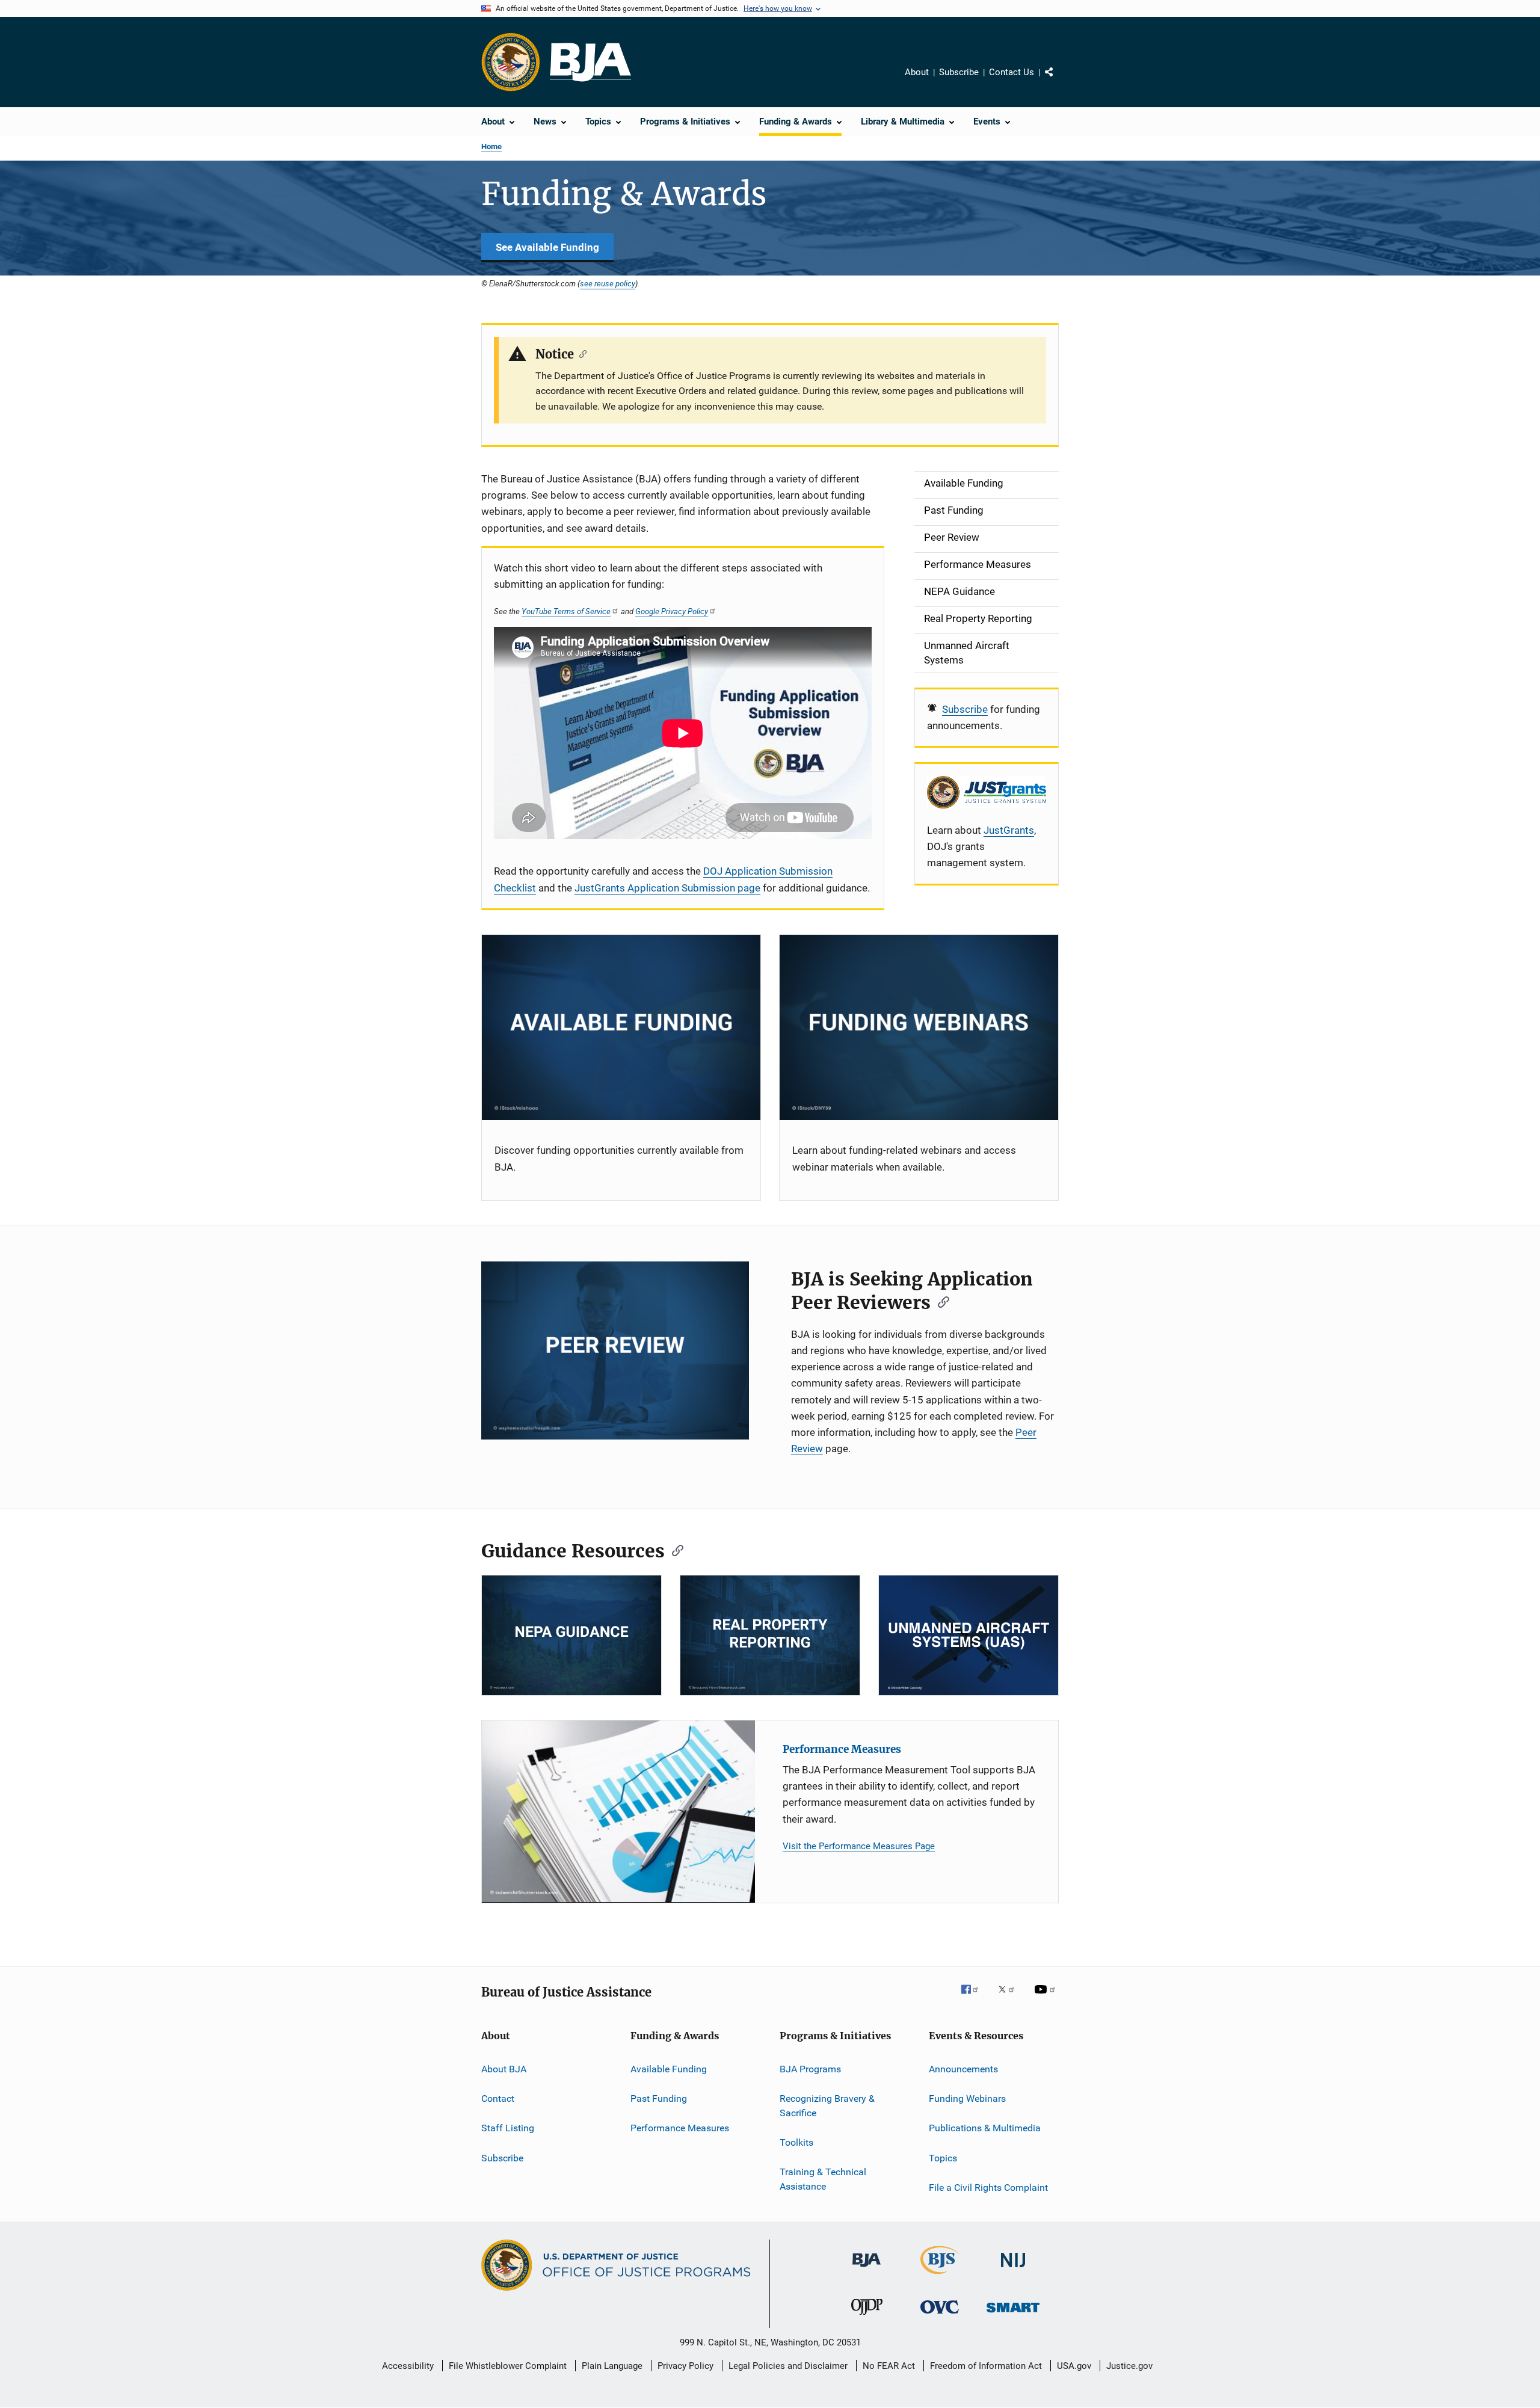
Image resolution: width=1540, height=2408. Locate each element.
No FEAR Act (889, 2366)
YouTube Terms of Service (566, 611)
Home (491, 146)
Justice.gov (1129, 2366)
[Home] (590, 62)
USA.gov (1074, 2366)
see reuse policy (608, 283)
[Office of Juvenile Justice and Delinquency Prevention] (867, 2317)
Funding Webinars (967, 2099)
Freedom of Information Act (986, 2366)
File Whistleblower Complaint (508, 2366)
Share (1059, 81)
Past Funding (659, 2099)
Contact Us (1012, 72)
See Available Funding (547, 247)
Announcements (963, 2068)
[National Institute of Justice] (1013, 2269)
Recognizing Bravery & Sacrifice (827, 2106)
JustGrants (1009, 830)
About (917, 72)
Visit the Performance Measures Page (859, 1846)
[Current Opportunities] (621, 1028)
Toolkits (796, 2142)
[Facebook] (975, 1998)
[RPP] (770, 1635)
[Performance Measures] (618, 1812)
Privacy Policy (685, 2366)
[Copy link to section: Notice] (580, 353)
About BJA (504, 2068)
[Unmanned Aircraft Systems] (969, 1635)
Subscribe (959, 72)
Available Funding (669, 2068)
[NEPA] (571, 1635)
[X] (1011, 1998)
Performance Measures (842, 1749)
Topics (943, 2158)
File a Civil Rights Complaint (988, 2188)
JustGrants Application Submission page (667, 888)
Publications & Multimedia (985, 2128)
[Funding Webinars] (919, 1028)
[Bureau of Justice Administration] (867, 2269)
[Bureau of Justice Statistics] (940, 2276)
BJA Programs (810, 2068)
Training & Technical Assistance (823, 2179)
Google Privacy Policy (672, 611)
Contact (498, 2099)
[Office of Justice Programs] (511, 62)
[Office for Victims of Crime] (940, 2316)
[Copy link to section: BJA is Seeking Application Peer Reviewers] (940, 1301)
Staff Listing (508, 2128)
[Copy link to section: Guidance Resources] (674, 1550)
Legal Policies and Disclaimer (788, 2366)
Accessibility (408, 2366)
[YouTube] (1047, 1998)
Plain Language (612, 2366)
